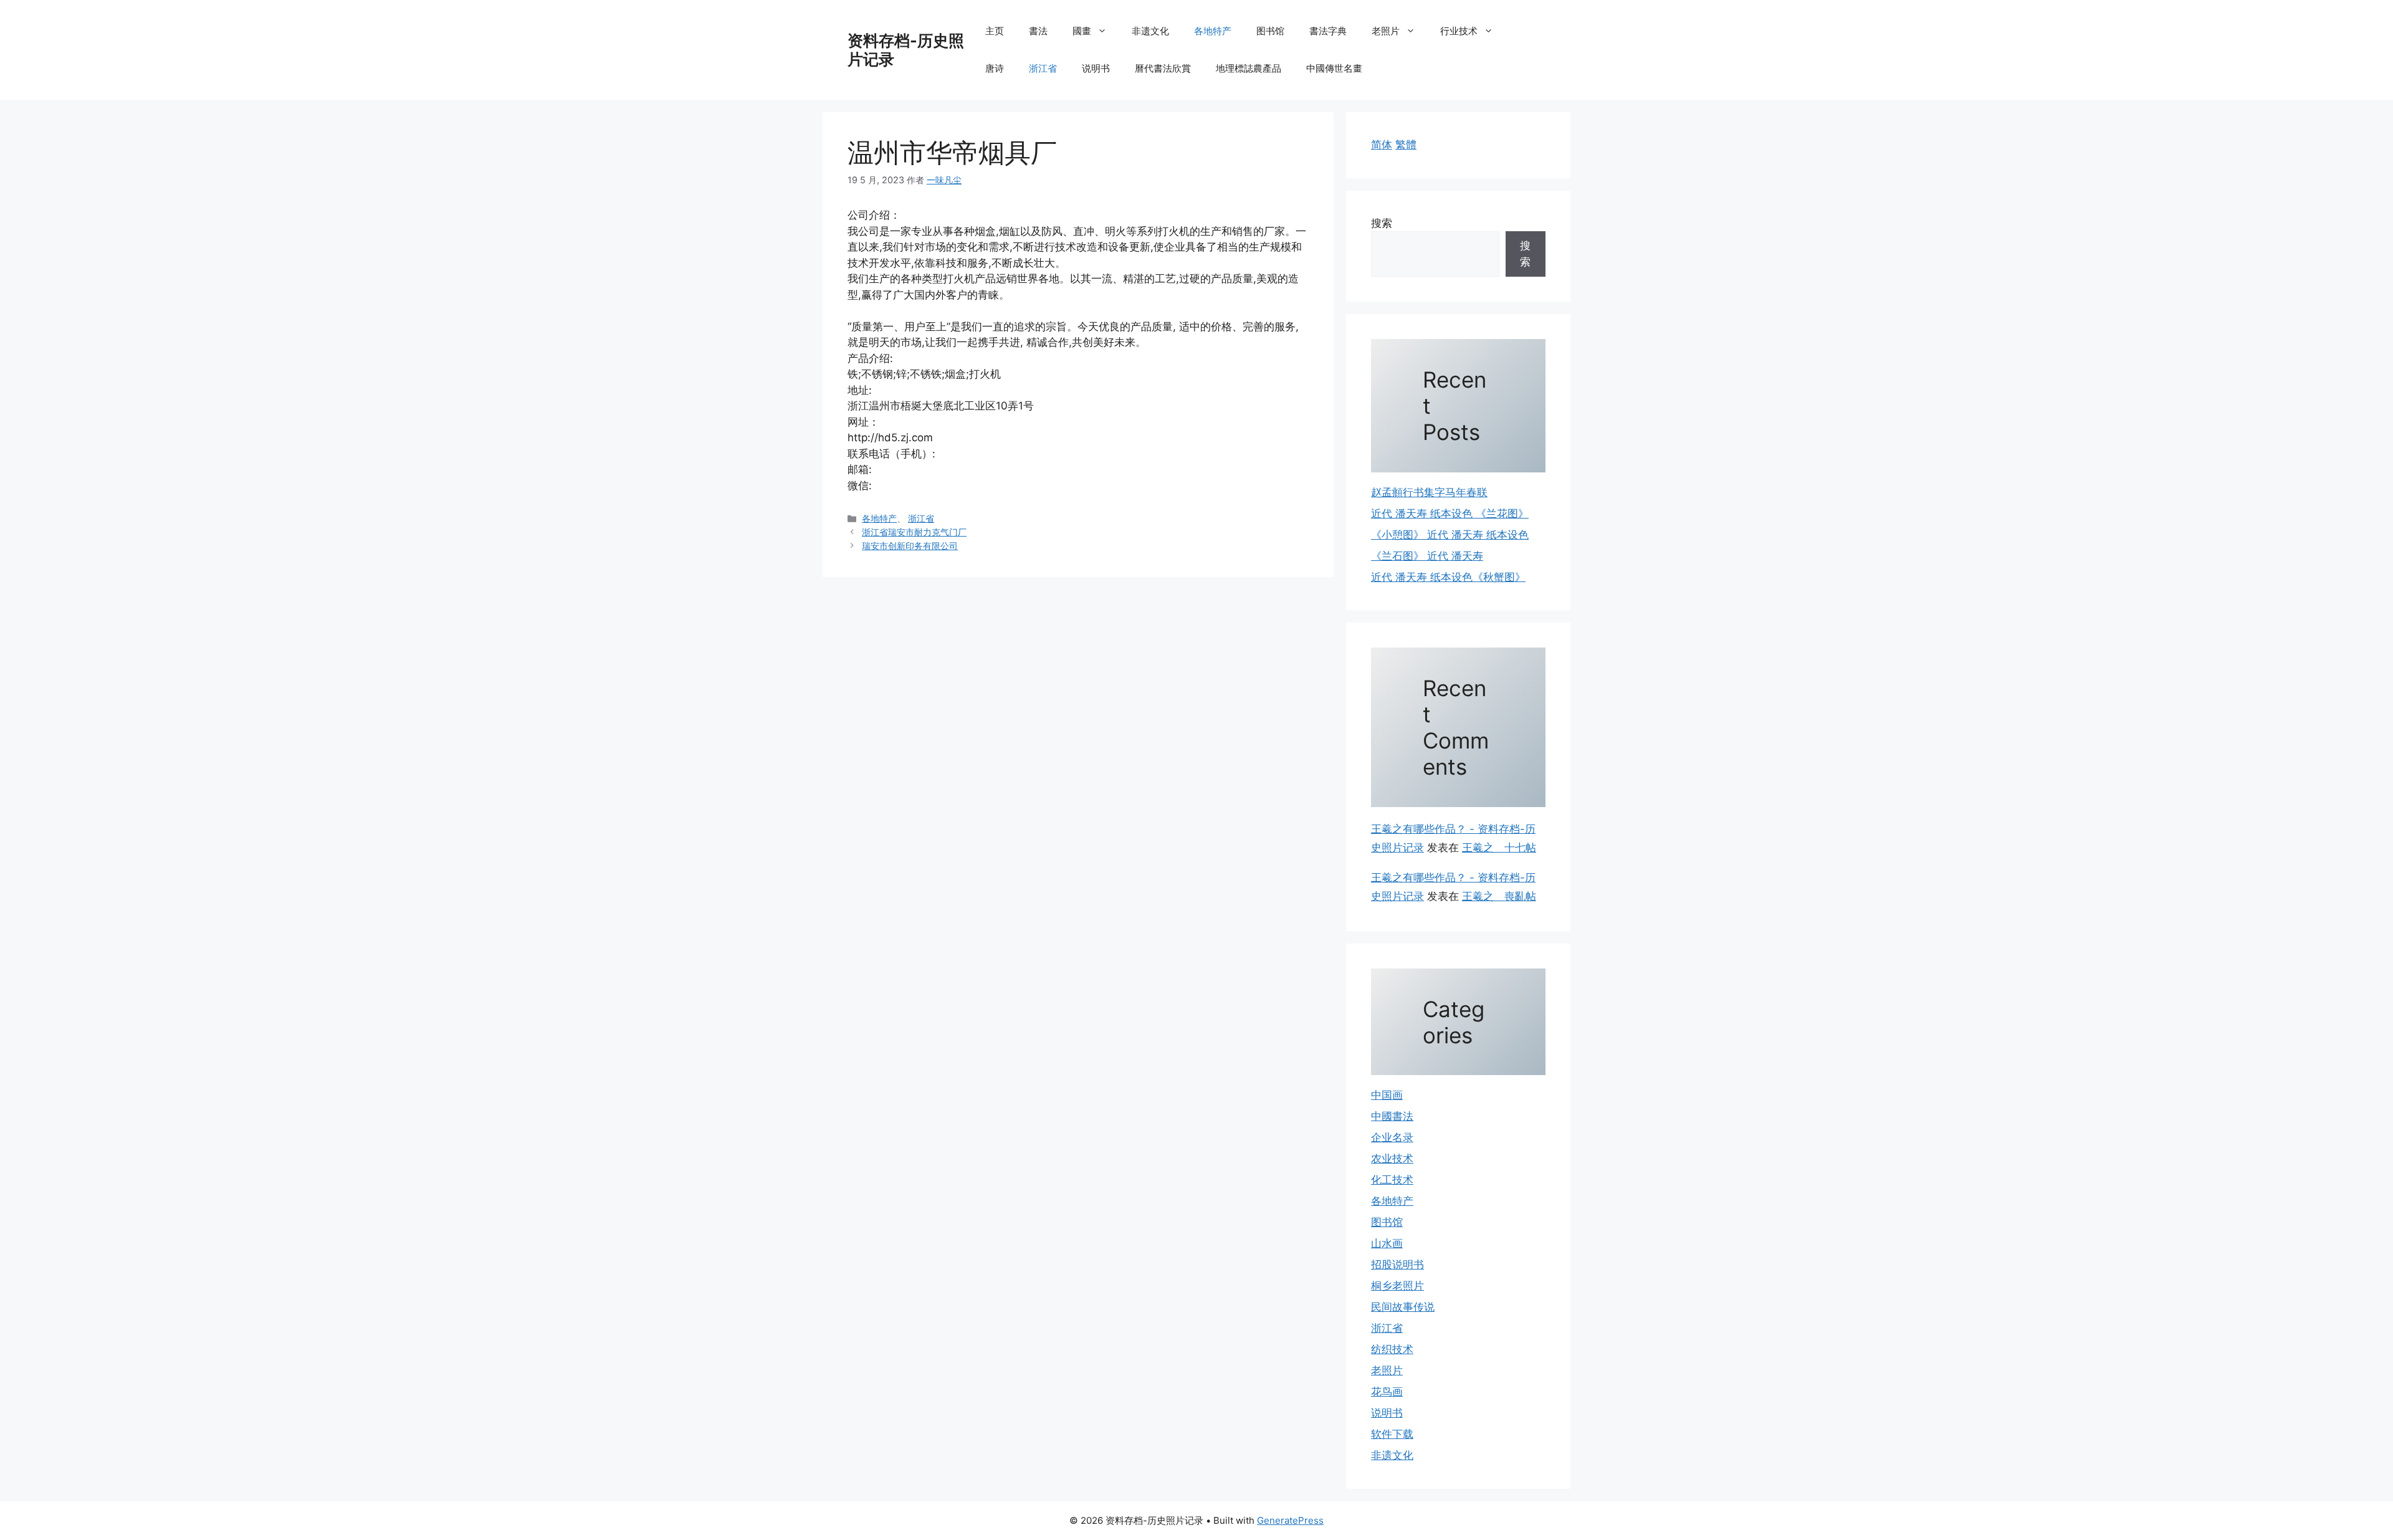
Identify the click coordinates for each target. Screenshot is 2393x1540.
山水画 (1387, 1243)
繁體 (1406, 145)
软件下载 (1392, 1434)
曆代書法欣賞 (1163, 68)
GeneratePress (1290, 1520)
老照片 (1386, 31)
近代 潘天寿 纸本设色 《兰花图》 (1450, 514)
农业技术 (1392, 1159)
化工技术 (1392, 1180)
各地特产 (1213, 31)
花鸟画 (1387, 1392)
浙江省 (1043, 68)
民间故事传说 (1403, 1307)
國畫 (1082, 31)
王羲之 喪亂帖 (1499, 896)
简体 (1382, 145)
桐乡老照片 (1397, 1286)
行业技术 (1459, 31)
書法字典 (1328, 31)
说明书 (1096, 68)
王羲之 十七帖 (1499, 848)
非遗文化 (1150, 31)
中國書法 (1392, 1116)
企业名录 (1392, 1137)
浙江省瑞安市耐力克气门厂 (914, 532)
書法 (1038, 31)
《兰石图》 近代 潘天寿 (1427, 556)
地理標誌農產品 (1249, 68)
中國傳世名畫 (1334, 68)
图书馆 (1270, 31)
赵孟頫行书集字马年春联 (1429, 492)
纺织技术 (1392, 1349)
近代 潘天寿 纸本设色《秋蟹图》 (1448, 577)
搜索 (1382, 223)
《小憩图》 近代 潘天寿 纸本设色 (1450, 535)
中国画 (1387, 1095)
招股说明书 (1397, 1265)
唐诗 (995, 68)
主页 (995, 31)
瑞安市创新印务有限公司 (910, 546)
